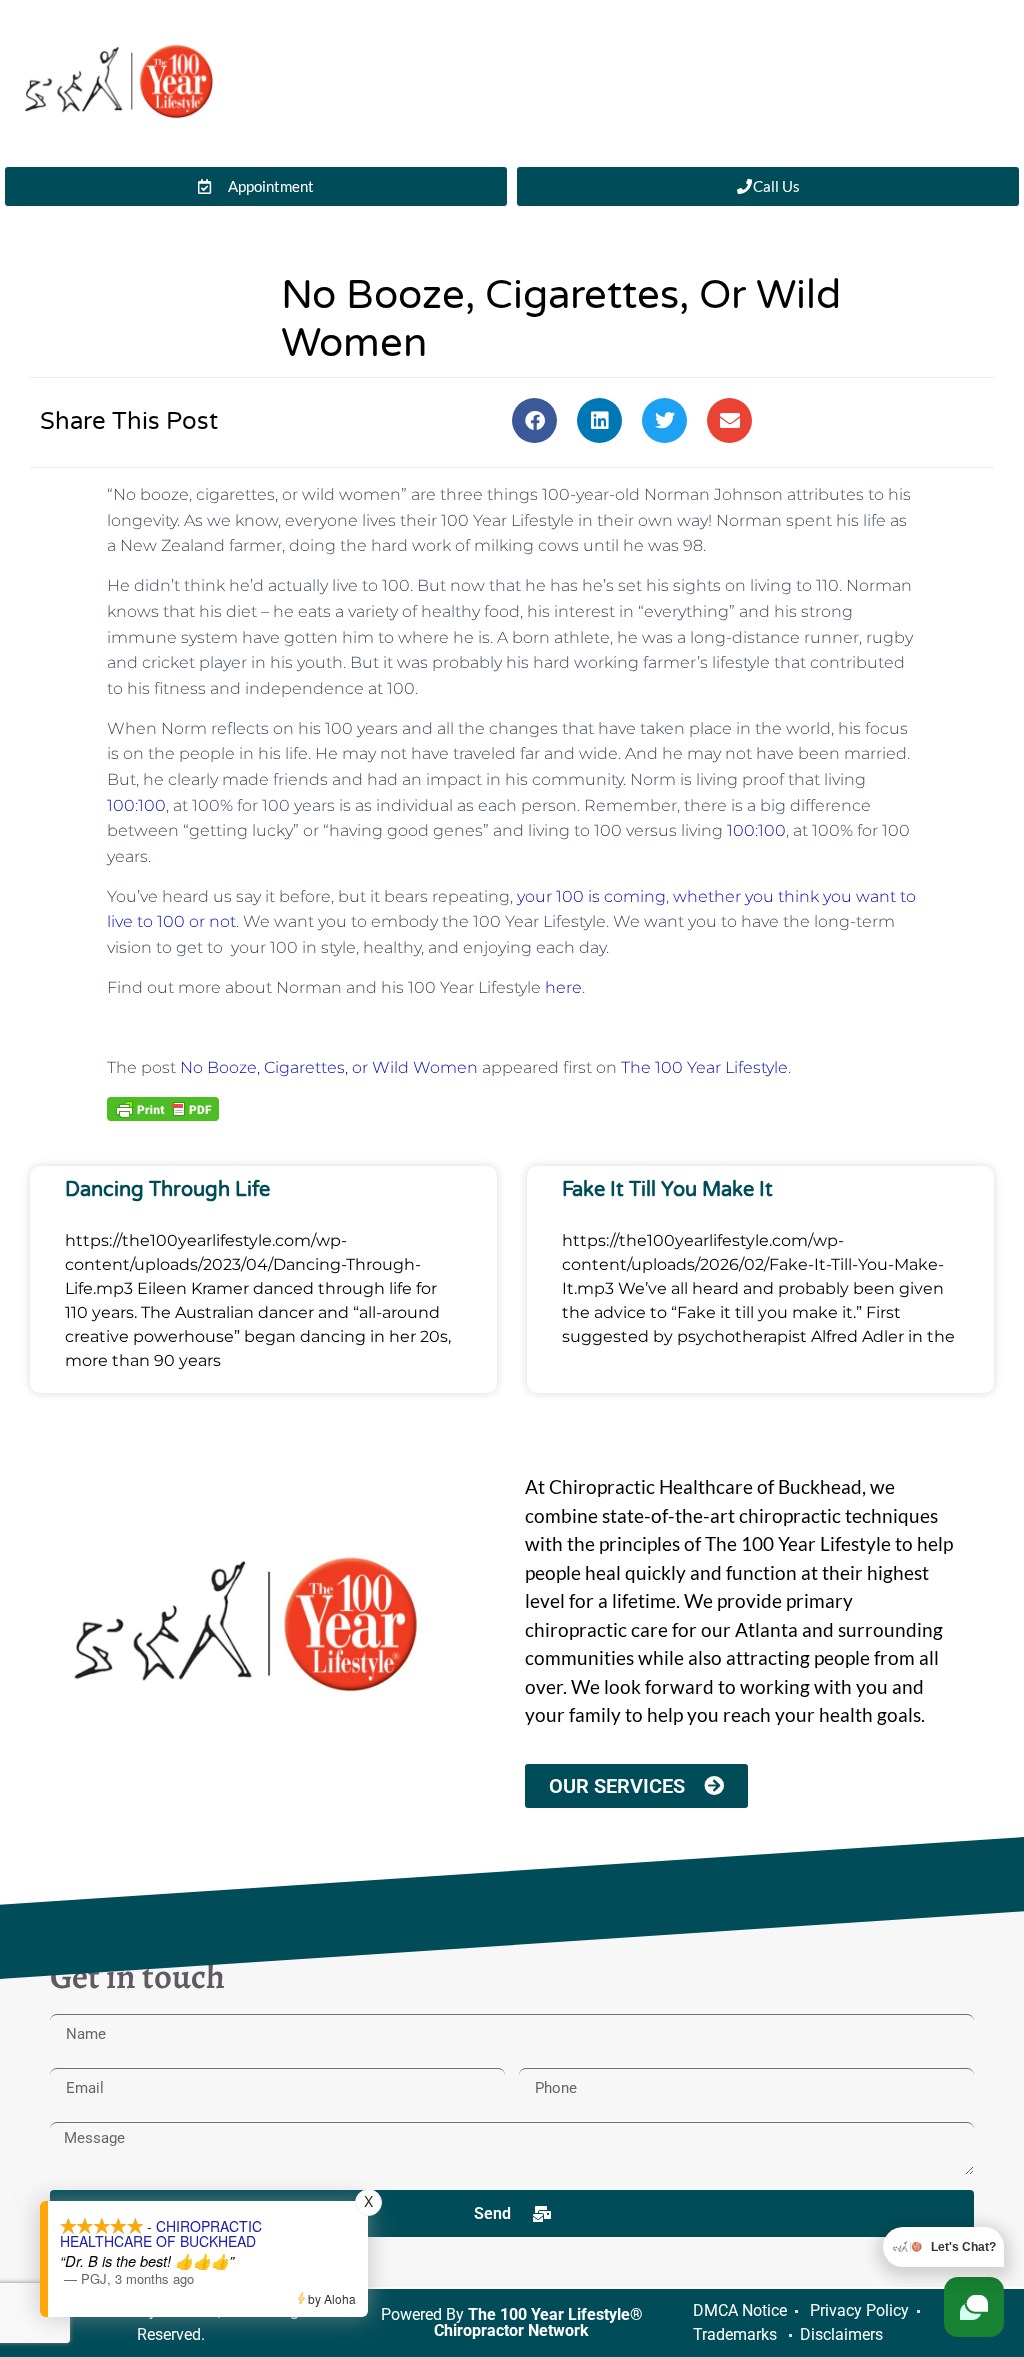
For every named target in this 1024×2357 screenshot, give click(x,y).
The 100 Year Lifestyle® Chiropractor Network (538, 2322)
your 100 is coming (591, 896)
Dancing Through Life (167, 1190)
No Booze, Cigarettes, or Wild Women (329, 1067)
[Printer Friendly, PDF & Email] (163, 1108)
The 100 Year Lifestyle (704, 1067)
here (563, 987)
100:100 (136, 805)
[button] (534, 420)
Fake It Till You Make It (667, 1190)
